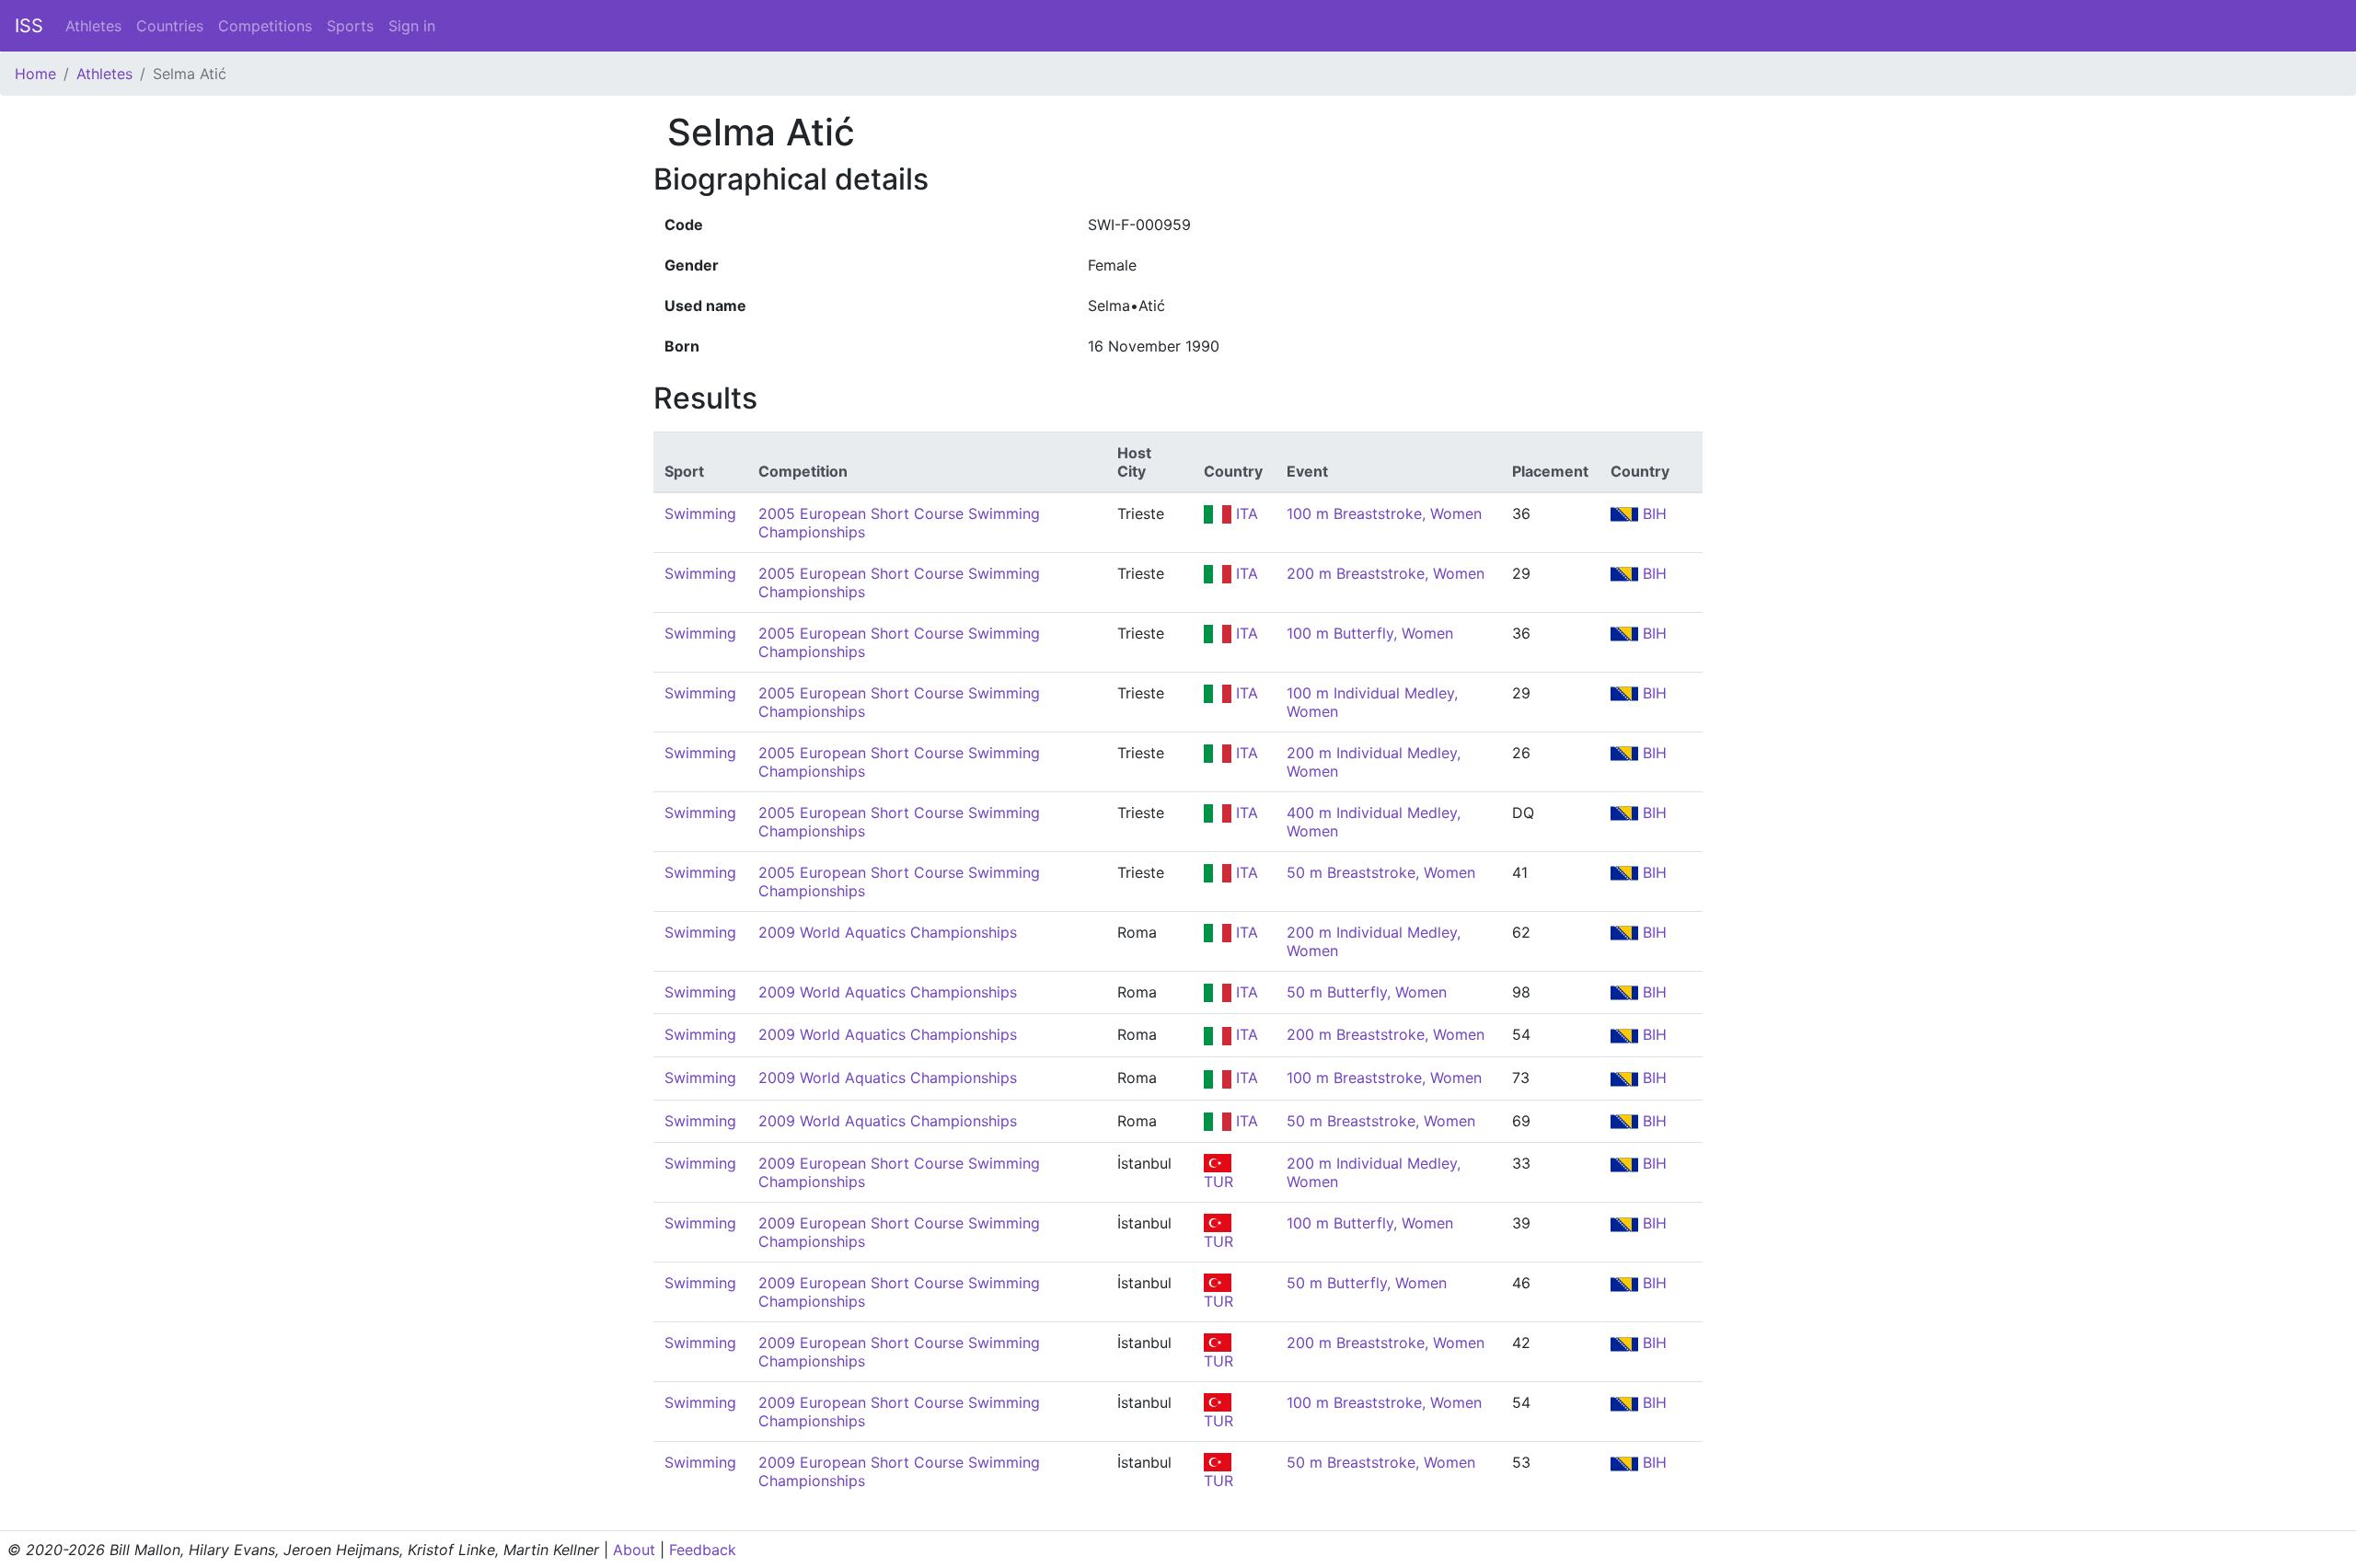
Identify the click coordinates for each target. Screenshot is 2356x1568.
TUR (1218, 1182)
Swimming (700, 513)
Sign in (412, 26)
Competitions (265, 26)
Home (35, 74)
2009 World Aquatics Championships (888, 932)
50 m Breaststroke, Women (1381, 872)
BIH (1652, 513)
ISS (29, 26)
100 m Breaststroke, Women (1384, 513)
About (634, 1550)
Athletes (93, 26)
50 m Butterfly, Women (1367, 992)
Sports (350, 26)
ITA (1245, 513)
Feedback (703, 1550)
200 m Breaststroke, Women (1386, 573)
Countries (170, 26)
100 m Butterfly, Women (1370, 633)
